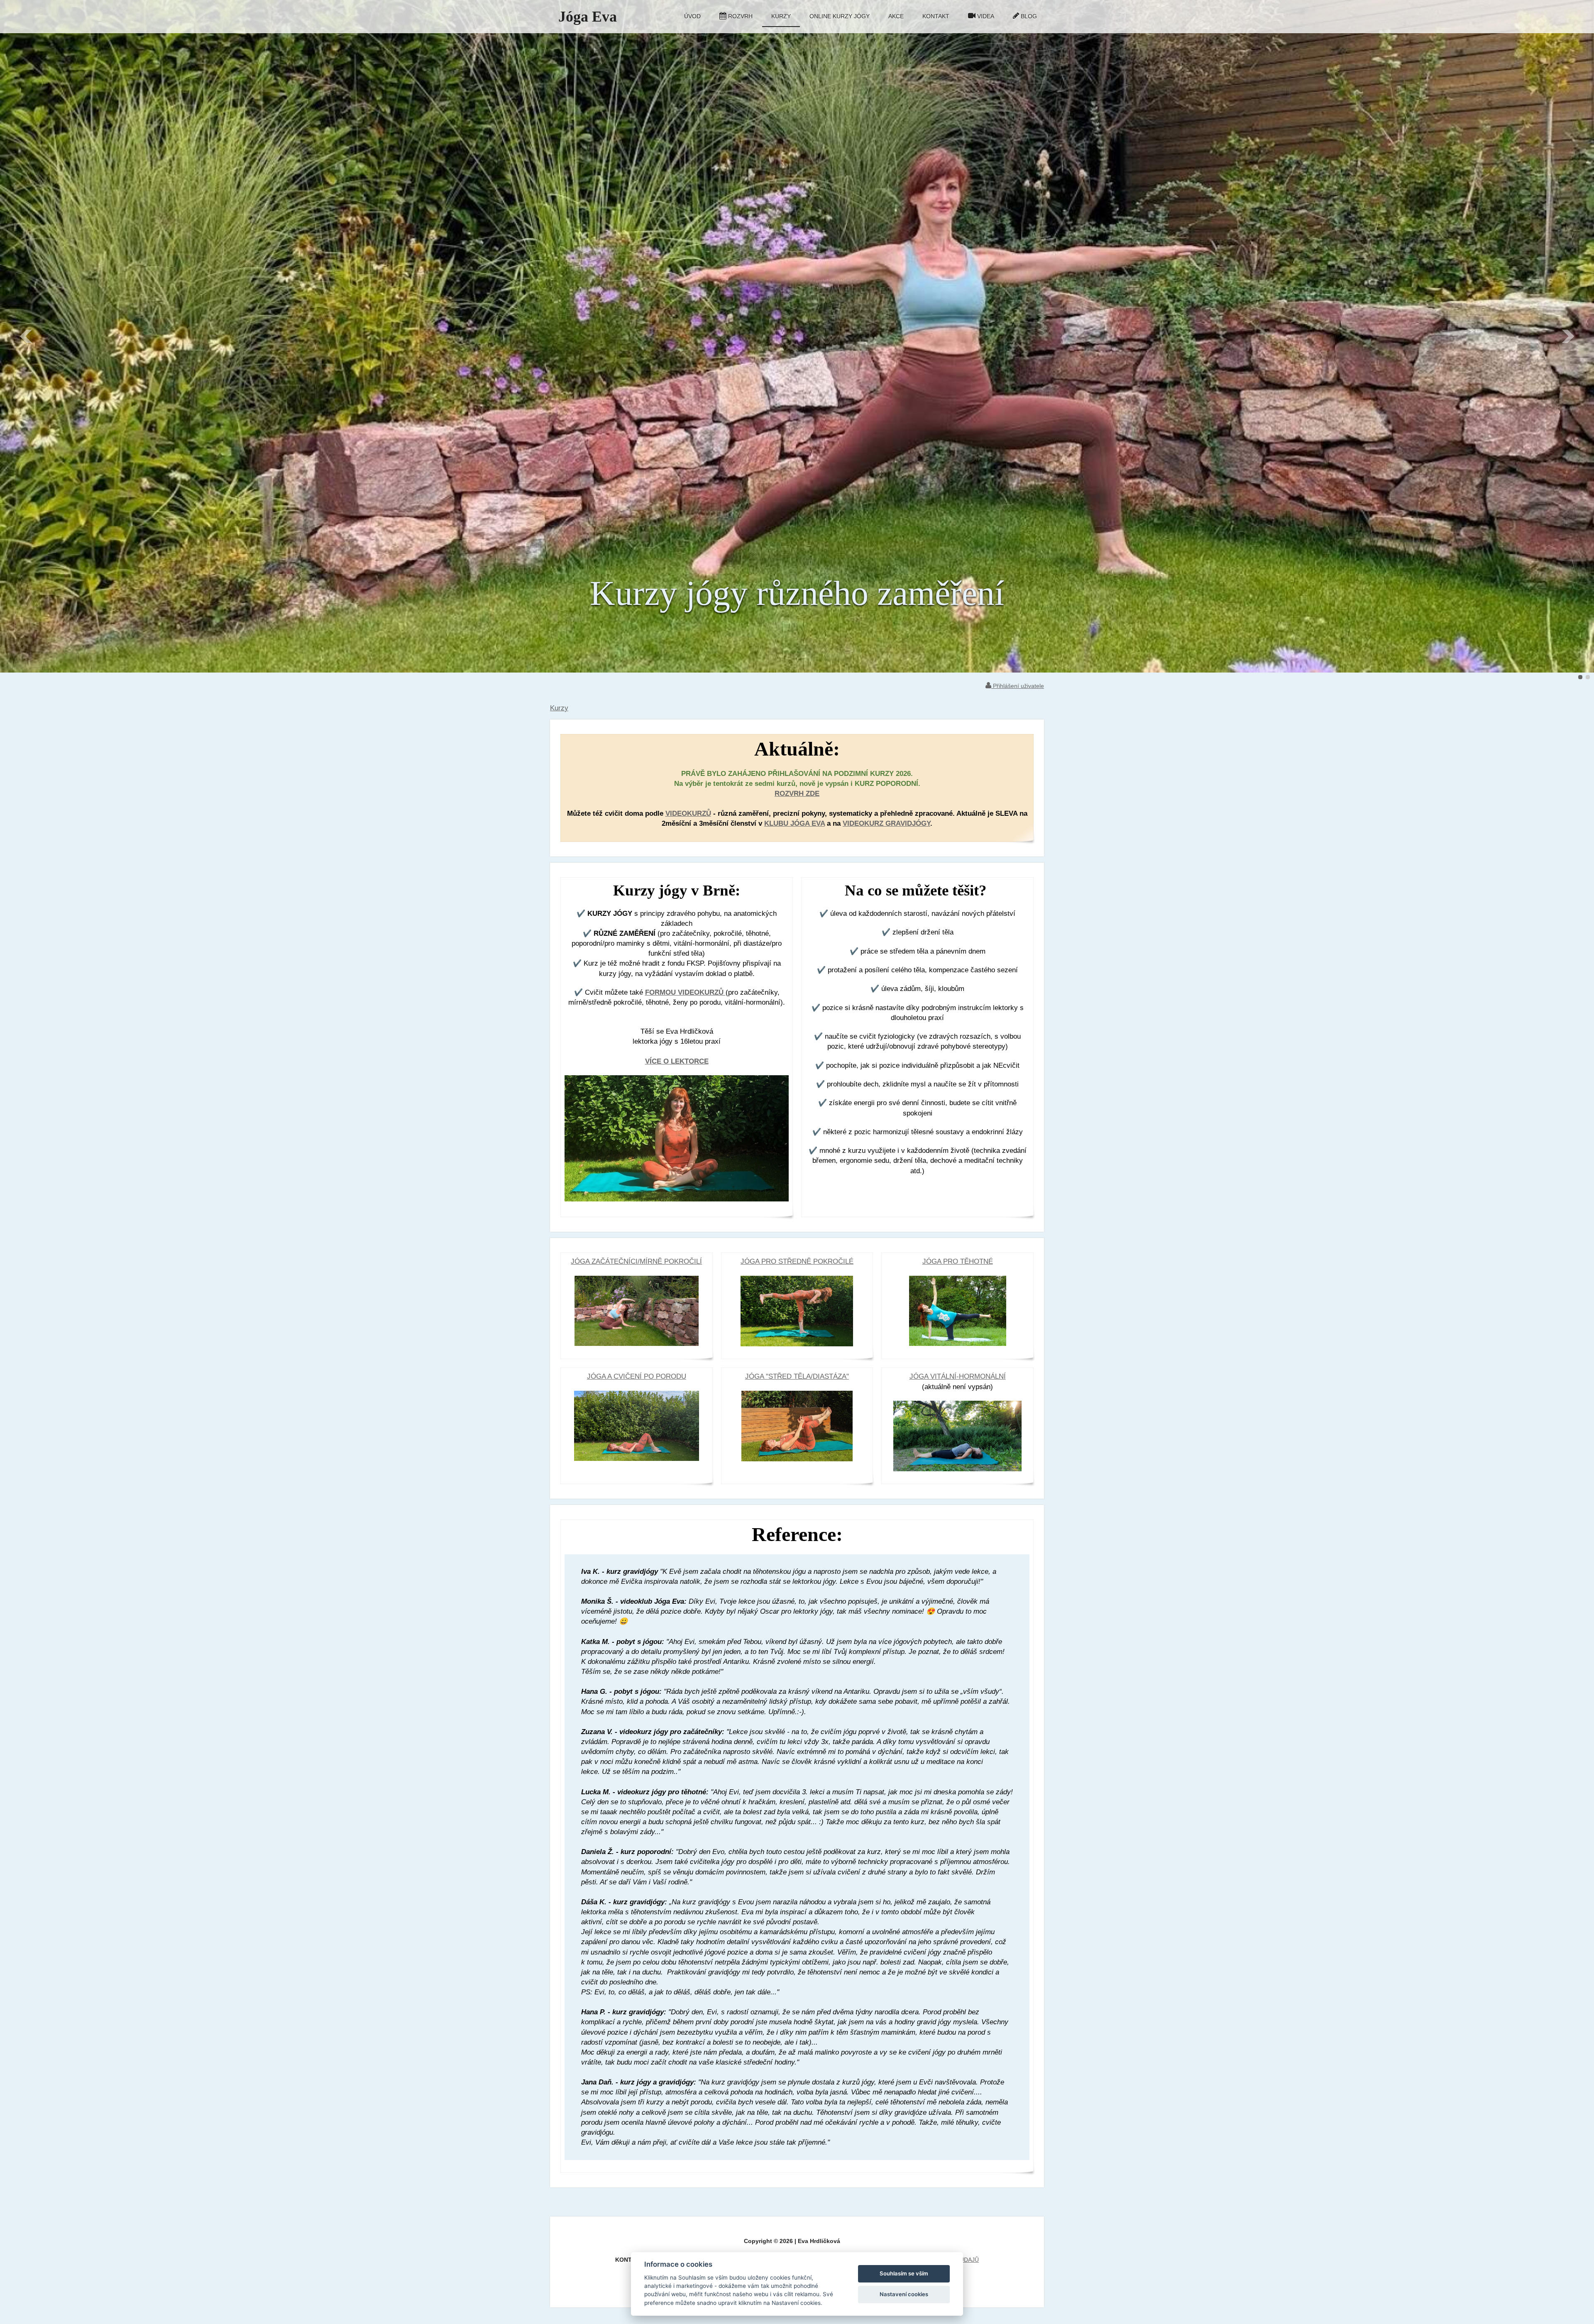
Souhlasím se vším (904, 2273)
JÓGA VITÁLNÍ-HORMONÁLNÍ (958, 1376)
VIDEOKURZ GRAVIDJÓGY (886, 823)
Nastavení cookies (904, 2294)
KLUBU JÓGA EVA (795, 823)
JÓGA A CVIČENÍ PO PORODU (637, 1376)
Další (1567, 336)
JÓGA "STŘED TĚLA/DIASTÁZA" (797, 1376)
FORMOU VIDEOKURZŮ (685, 992)
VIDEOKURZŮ (688, 813)
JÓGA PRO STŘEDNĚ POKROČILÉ (797, 1261)
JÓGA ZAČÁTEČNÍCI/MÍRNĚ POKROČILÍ (636, 1261)
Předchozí (27, 336)
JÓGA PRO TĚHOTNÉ (958, 1261)
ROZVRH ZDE (797, 794)
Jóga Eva (588, 17)
